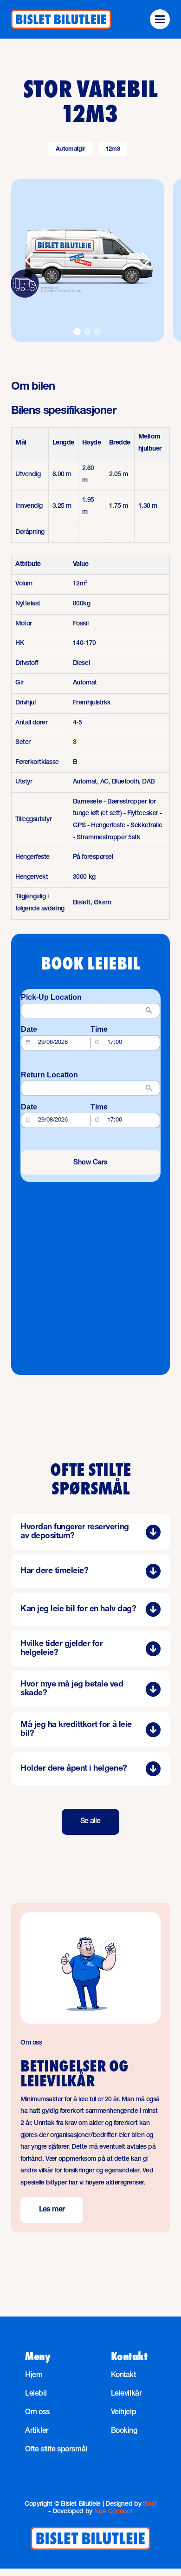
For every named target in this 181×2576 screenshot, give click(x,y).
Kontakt (123, 2376)
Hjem (34, 2376)
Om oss (37, 2413)
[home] (61, 20)
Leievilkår (126, 2394)
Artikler (37, 2431)
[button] (160, 19)
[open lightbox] (87, 260)
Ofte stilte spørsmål (56, 2450)
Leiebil (36, 2394)
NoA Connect (113, 2512)
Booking (124, 2431)
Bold (150, 2504)
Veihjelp (124, 2413)
